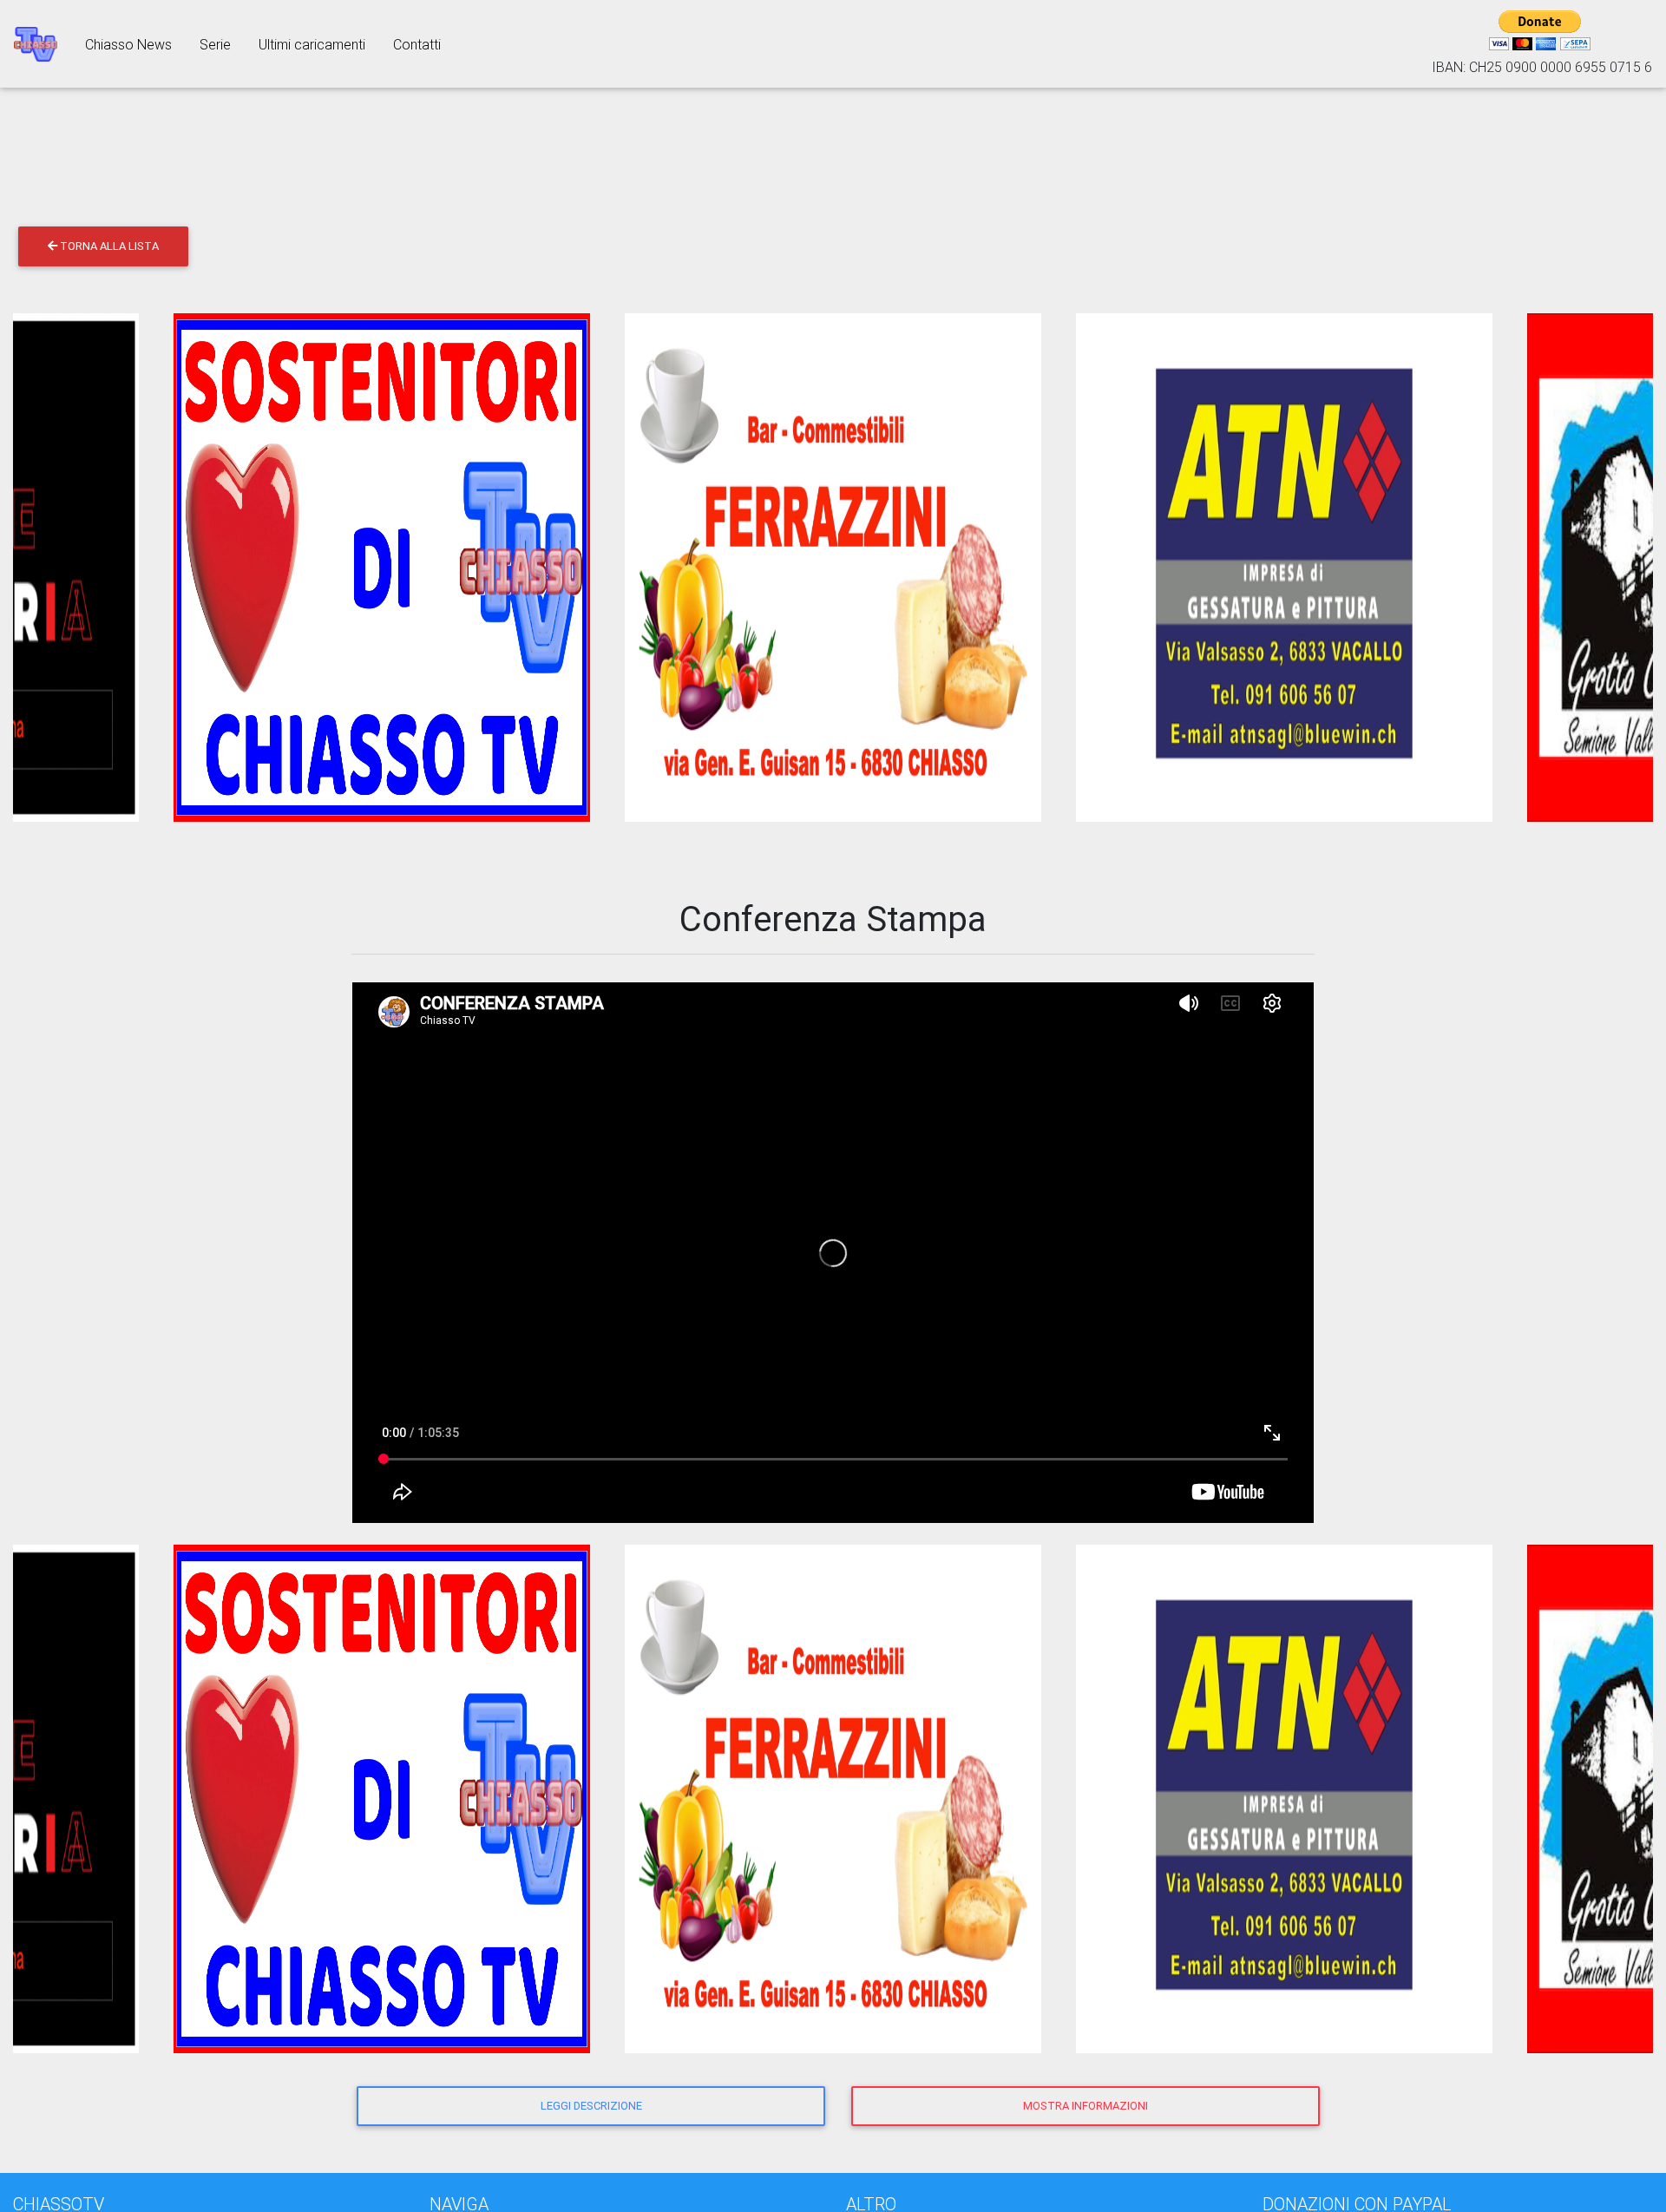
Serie (215, 44)
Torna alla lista (108, 246)
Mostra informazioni (1086, 2106)
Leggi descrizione (591, 2106)
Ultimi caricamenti (312, 44)
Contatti (417, 44)
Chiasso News (128, 44)
